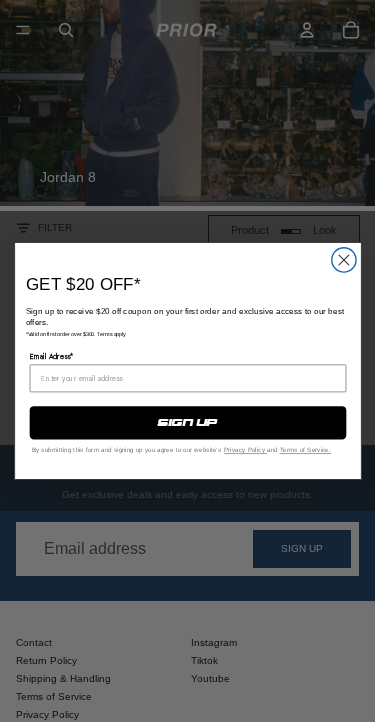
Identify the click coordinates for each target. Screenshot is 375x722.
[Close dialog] (343, 260)
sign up (187, 423)
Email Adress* (51, 356)
